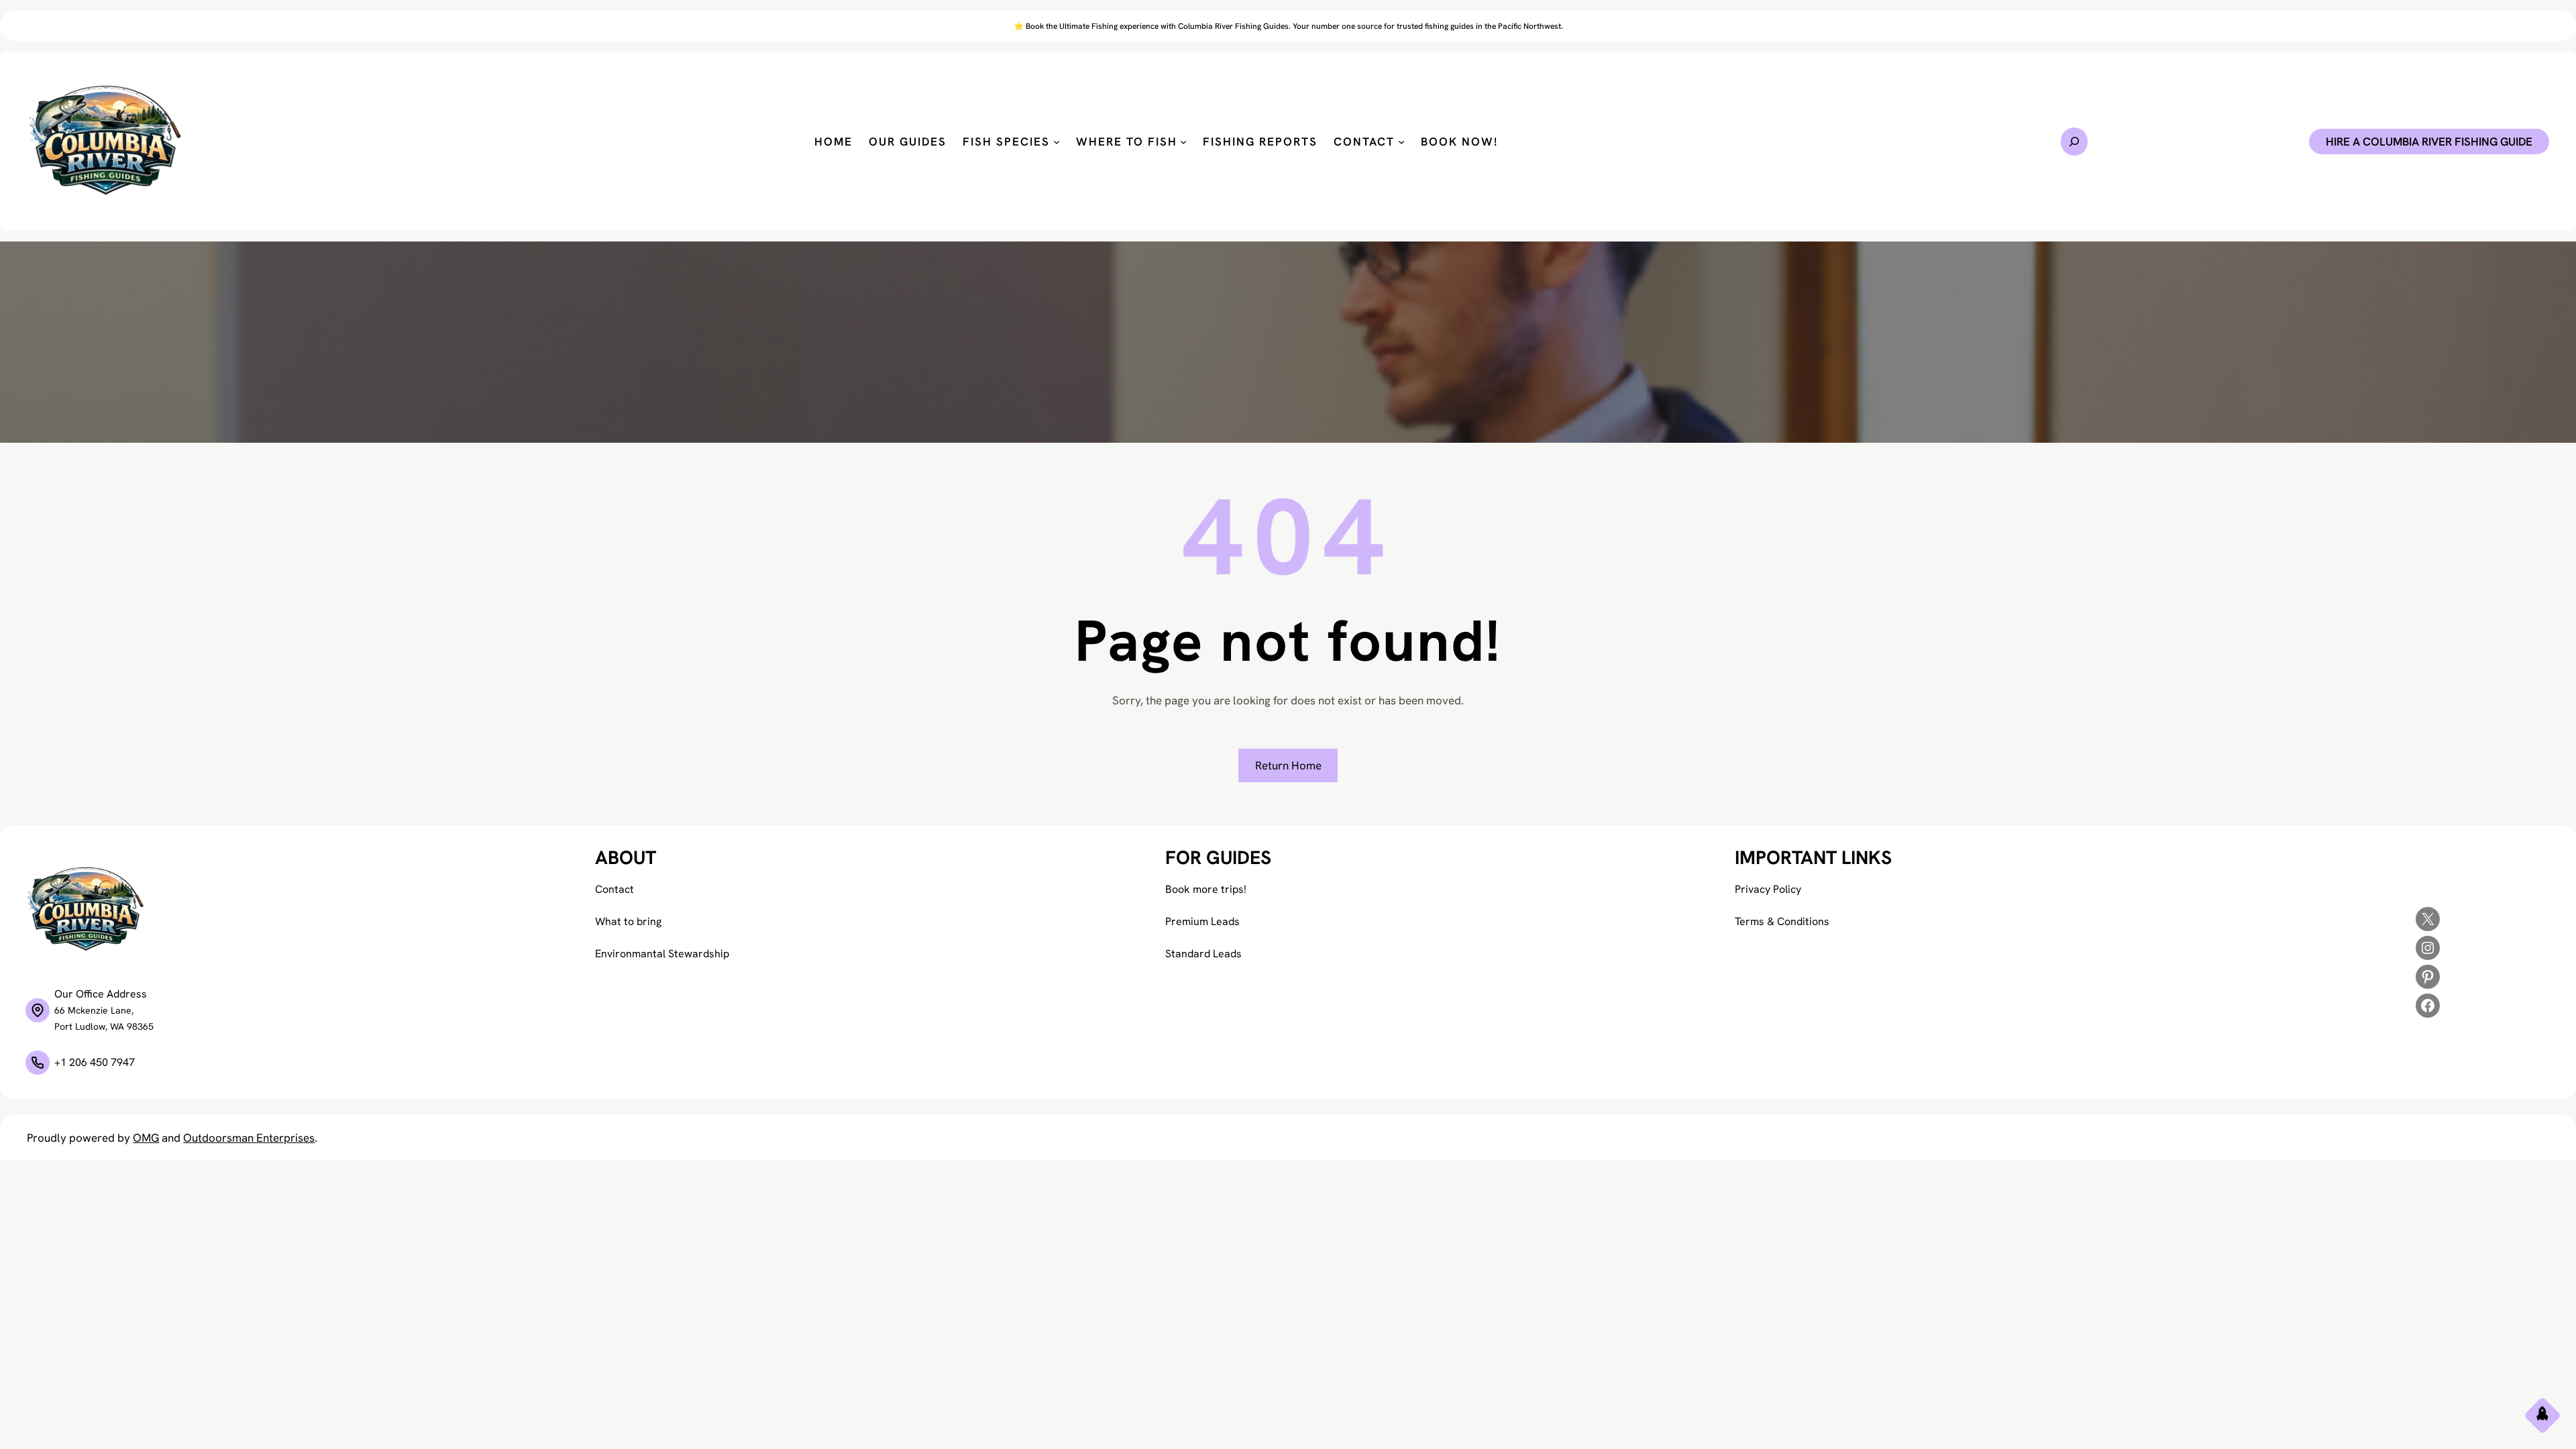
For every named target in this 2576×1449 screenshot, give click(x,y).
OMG (146, 1138)
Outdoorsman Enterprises (249, 1138)
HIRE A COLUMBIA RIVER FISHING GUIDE (2429, 142)
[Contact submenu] (1401, 142)
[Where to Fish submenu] (1183, 142)
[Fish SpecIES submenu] (1057, 142)
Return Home (1288, 765)
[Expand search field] (2074, 142)
